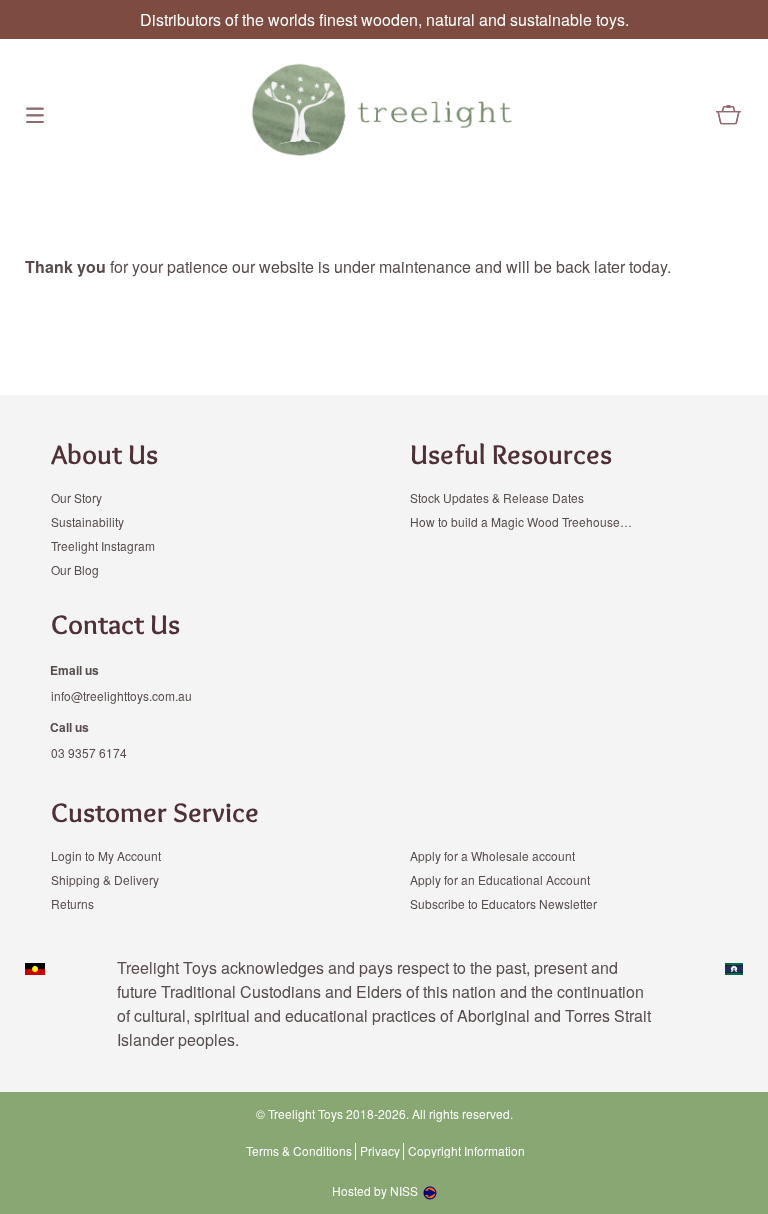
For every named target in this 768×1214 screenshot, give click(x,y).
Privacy (380, 1151)
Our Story (76, 497)
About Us (104, 454)
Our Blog (75, 569)
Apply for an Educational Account (500, 879)
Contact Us (115, 624)
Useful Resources (511, 454)
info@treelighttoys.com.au (121, 695)
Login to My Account (106, 855)
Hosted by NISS (375, 1190)
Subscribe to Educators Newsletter (503, 903)
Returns (72, 903)
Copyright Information (466, 1151)
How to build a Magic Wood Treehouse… (521, 521)
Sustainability (87, 521)
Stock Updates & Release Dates (497, 497)
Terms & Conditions (299, 1151)
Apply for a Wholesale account (492, 855)
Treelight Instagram (103, 545)
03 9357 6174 (89, 752)
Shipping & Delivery (105, 879)
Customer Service (155, 812)
